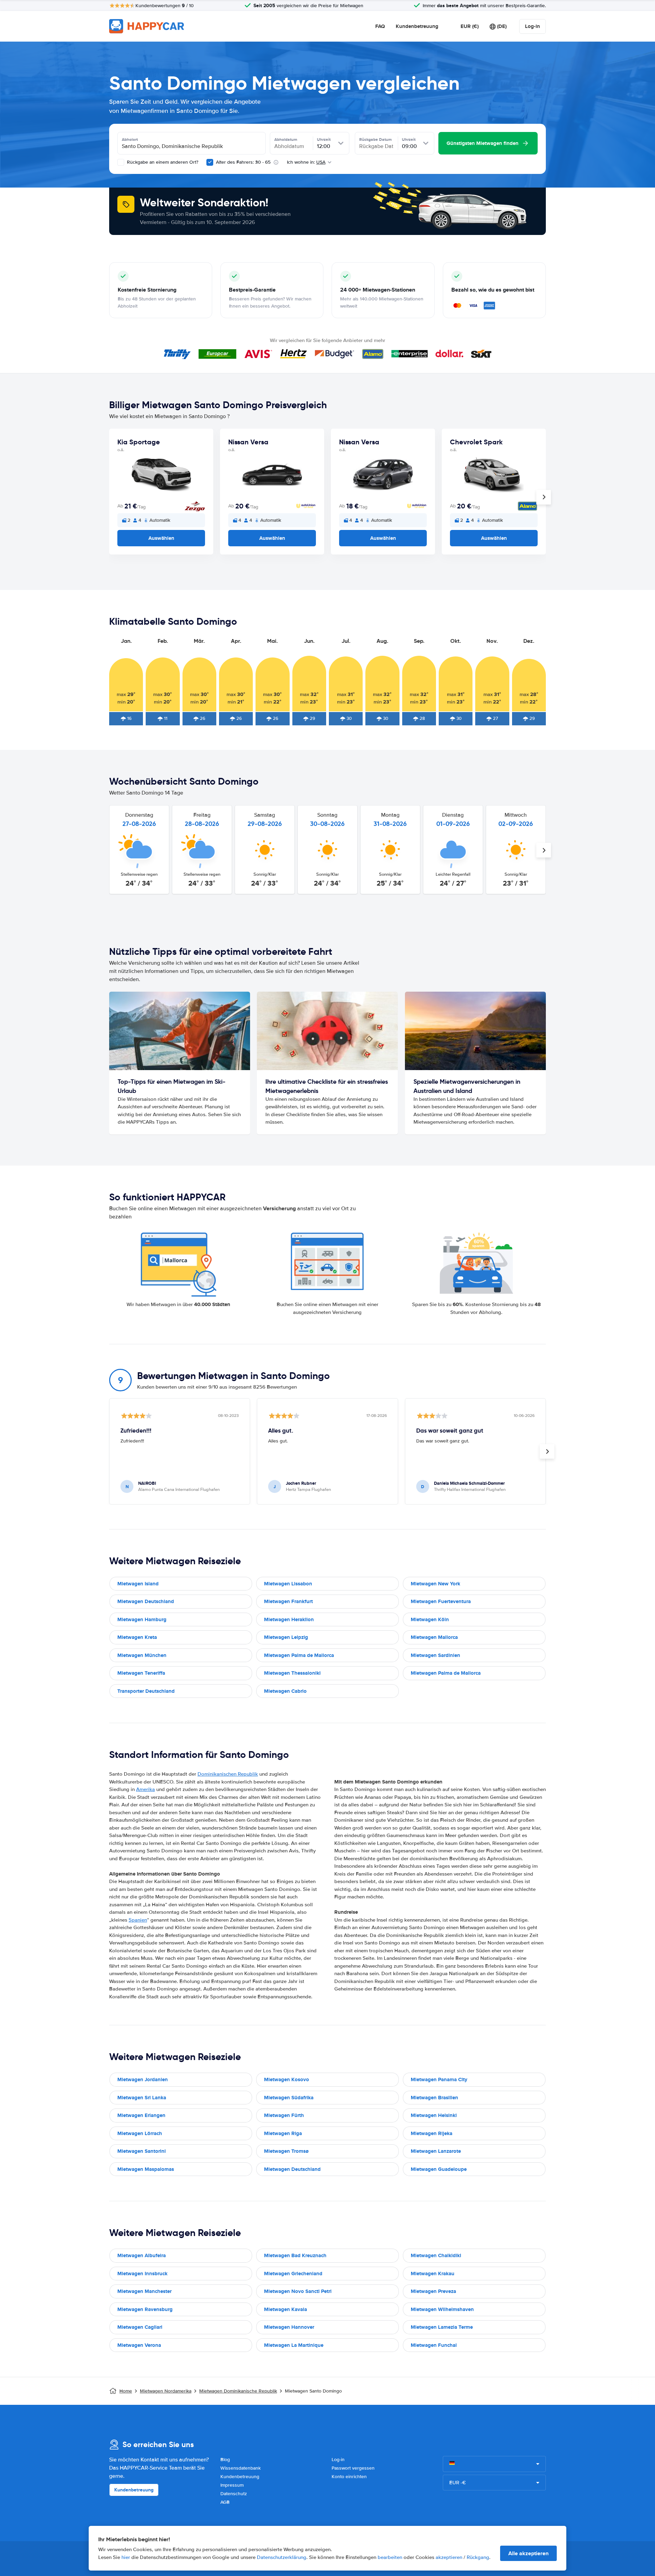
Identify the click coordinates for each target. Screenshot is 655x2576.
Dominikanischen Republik (228, 1774)
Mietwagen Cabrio (285, 1691)
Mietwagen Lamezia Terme (442, 2327)
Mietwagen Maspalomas (146, 2169)
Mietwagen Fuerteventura (441, 1601)
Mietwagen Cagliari (140, 2327)
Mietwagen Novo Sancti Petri (298, 2291)
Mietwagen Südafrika (289, 2098)
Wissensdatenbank (241, 2468)
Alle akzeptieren (528, 2553)
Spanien (138, 1920)
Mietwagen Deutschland (146, 1601)
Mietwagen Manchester (144, 2291)
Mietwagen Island (138, 1584)
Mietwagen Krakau (433, 2274)
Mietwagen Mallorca (434, 1637)
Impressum (232, 2485)
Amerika (145, 1789)
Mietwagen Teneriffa (141, 1673)
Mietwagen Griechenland (293, 2274)
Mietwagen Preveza (433, 2291)
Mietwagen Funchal (434, 2345)
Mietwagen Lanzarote (436, 2151)
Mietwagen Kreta (137, 1637)
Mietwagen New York (435, 1584)
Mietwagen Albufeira (142, 2255)
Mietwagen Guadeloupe (439, 2169)
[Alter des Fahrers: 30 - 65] (210, 162)
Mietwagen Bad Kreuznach (295, 2255)
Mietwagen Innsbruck (142, 2274)
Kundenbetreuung (417, 26)
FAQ (380, 26)
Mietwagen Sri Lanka (142, 2098)
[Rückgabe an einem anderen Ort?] (121, 162)
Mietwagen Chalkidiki (436, 2255)
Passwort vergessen (353, 2468)
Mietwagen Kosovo (287, 2079)
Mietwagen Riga (283, 2133)
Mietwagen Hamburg (142, 1619)
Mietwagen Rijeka (432, 2133)
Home (126, 2391)
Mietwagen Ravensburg (145, 2309)
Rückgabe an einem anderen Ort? (162, 162)
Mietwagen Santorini (142, 2151)
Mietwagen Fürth (284, 2115)
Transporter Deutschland (146, 1691)
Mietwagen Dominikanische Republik (238, 2391)
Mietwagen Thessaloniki (292, 1673)
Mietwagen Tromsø (286, 2151)
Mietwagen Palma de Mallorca (299, 1655)
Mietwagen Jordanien (143, 2079)
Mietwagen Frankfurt (288, 1601)
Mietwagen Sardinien (435, 1655)
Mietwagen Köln (430, 1619)
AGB (225, 2502)
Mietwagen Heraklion (289, 1619)
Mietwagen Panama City (439, 2079)
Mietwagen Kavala (286, 2309)
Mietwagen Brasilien (434, 2098)
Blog (225, 2460)
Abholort (130, 139)
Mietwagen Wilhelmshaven (442, 2309)
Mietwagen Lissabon (288, 1584)
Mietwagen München (142, 1655)
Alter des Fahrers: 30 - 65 (243, 162)
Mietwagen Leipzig (286, 1637)
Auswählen (161, 538)
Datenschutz (234, 2494)
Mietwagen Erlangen (141, 2115)
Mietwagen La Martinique (294, 2345)
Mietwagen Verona (139, 2345)
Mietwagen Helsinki (434, 2115)
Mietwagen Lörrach (140, 2133)
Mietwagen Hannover (289, 2327)
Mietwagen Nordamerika (166, 2391)
